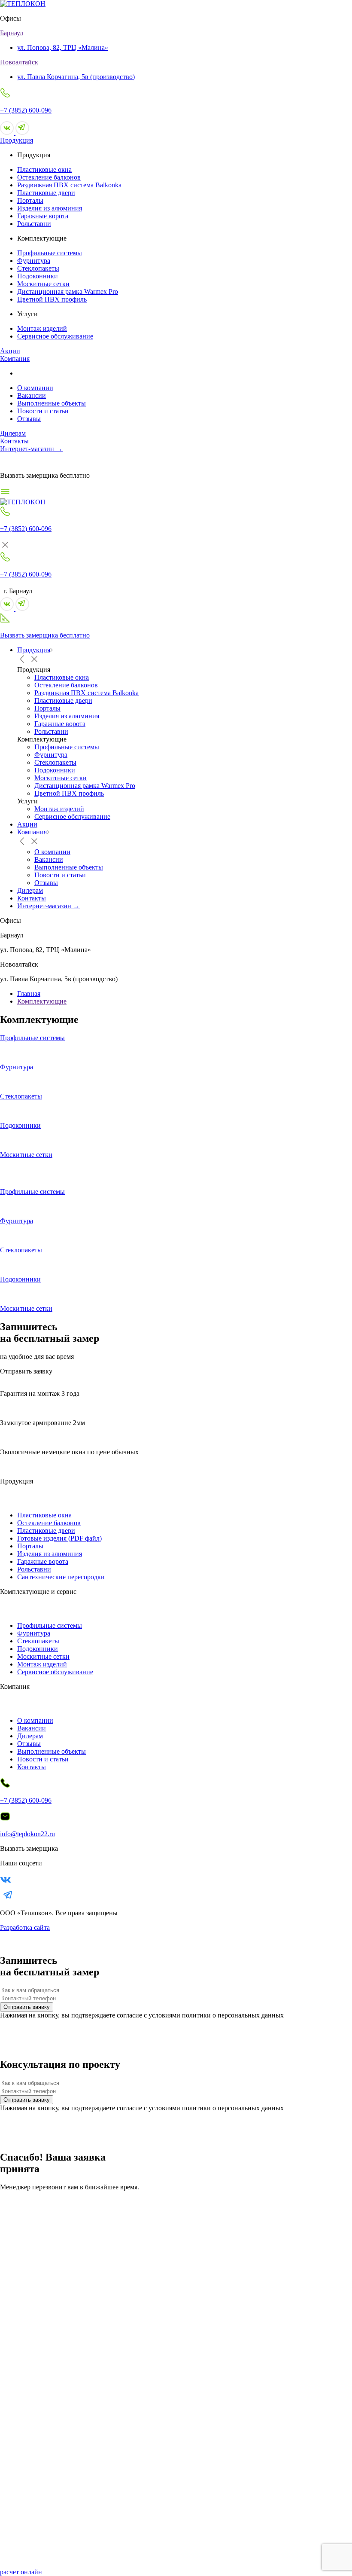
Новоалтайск (19, 62)
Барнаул (12, 33)
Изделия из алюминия (50, 208)
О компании (35, 388)
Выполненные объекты (52, 403)
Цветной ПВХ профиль (52, 299)
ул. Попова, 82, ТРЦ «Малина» (63, 47)
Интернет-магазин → (31, 449)
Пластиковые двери (46, 193)
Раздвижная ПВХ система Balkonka (69, 185)
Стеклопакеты (38, 268)
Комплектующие (42, 1001)
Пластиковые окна (44, 169)
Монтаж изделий (42, 328)
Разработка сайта (25, 1927)
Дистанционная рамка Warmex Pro (68, 291)
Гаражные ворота (43, 216)
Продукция (17, 140)
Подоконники (38, 276)
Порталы (30, 200)
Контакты (14, 441)
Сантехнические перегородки (61, 1577)
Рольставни (34, 224)
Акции (10, 351)
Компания (15, 359)
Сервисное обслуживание (55, 336)
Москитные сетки (43, 284)
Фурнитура (34, 261)
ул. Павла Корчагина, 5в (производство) (76, 77)
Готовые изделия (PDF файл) (59, 1538)
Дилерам (13, 433)
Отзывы (29, 419)
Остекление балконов (49, 177)
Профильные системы (50, 253)
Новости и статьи (43, 411)
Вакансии (32, 395)
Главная (29, 993)
